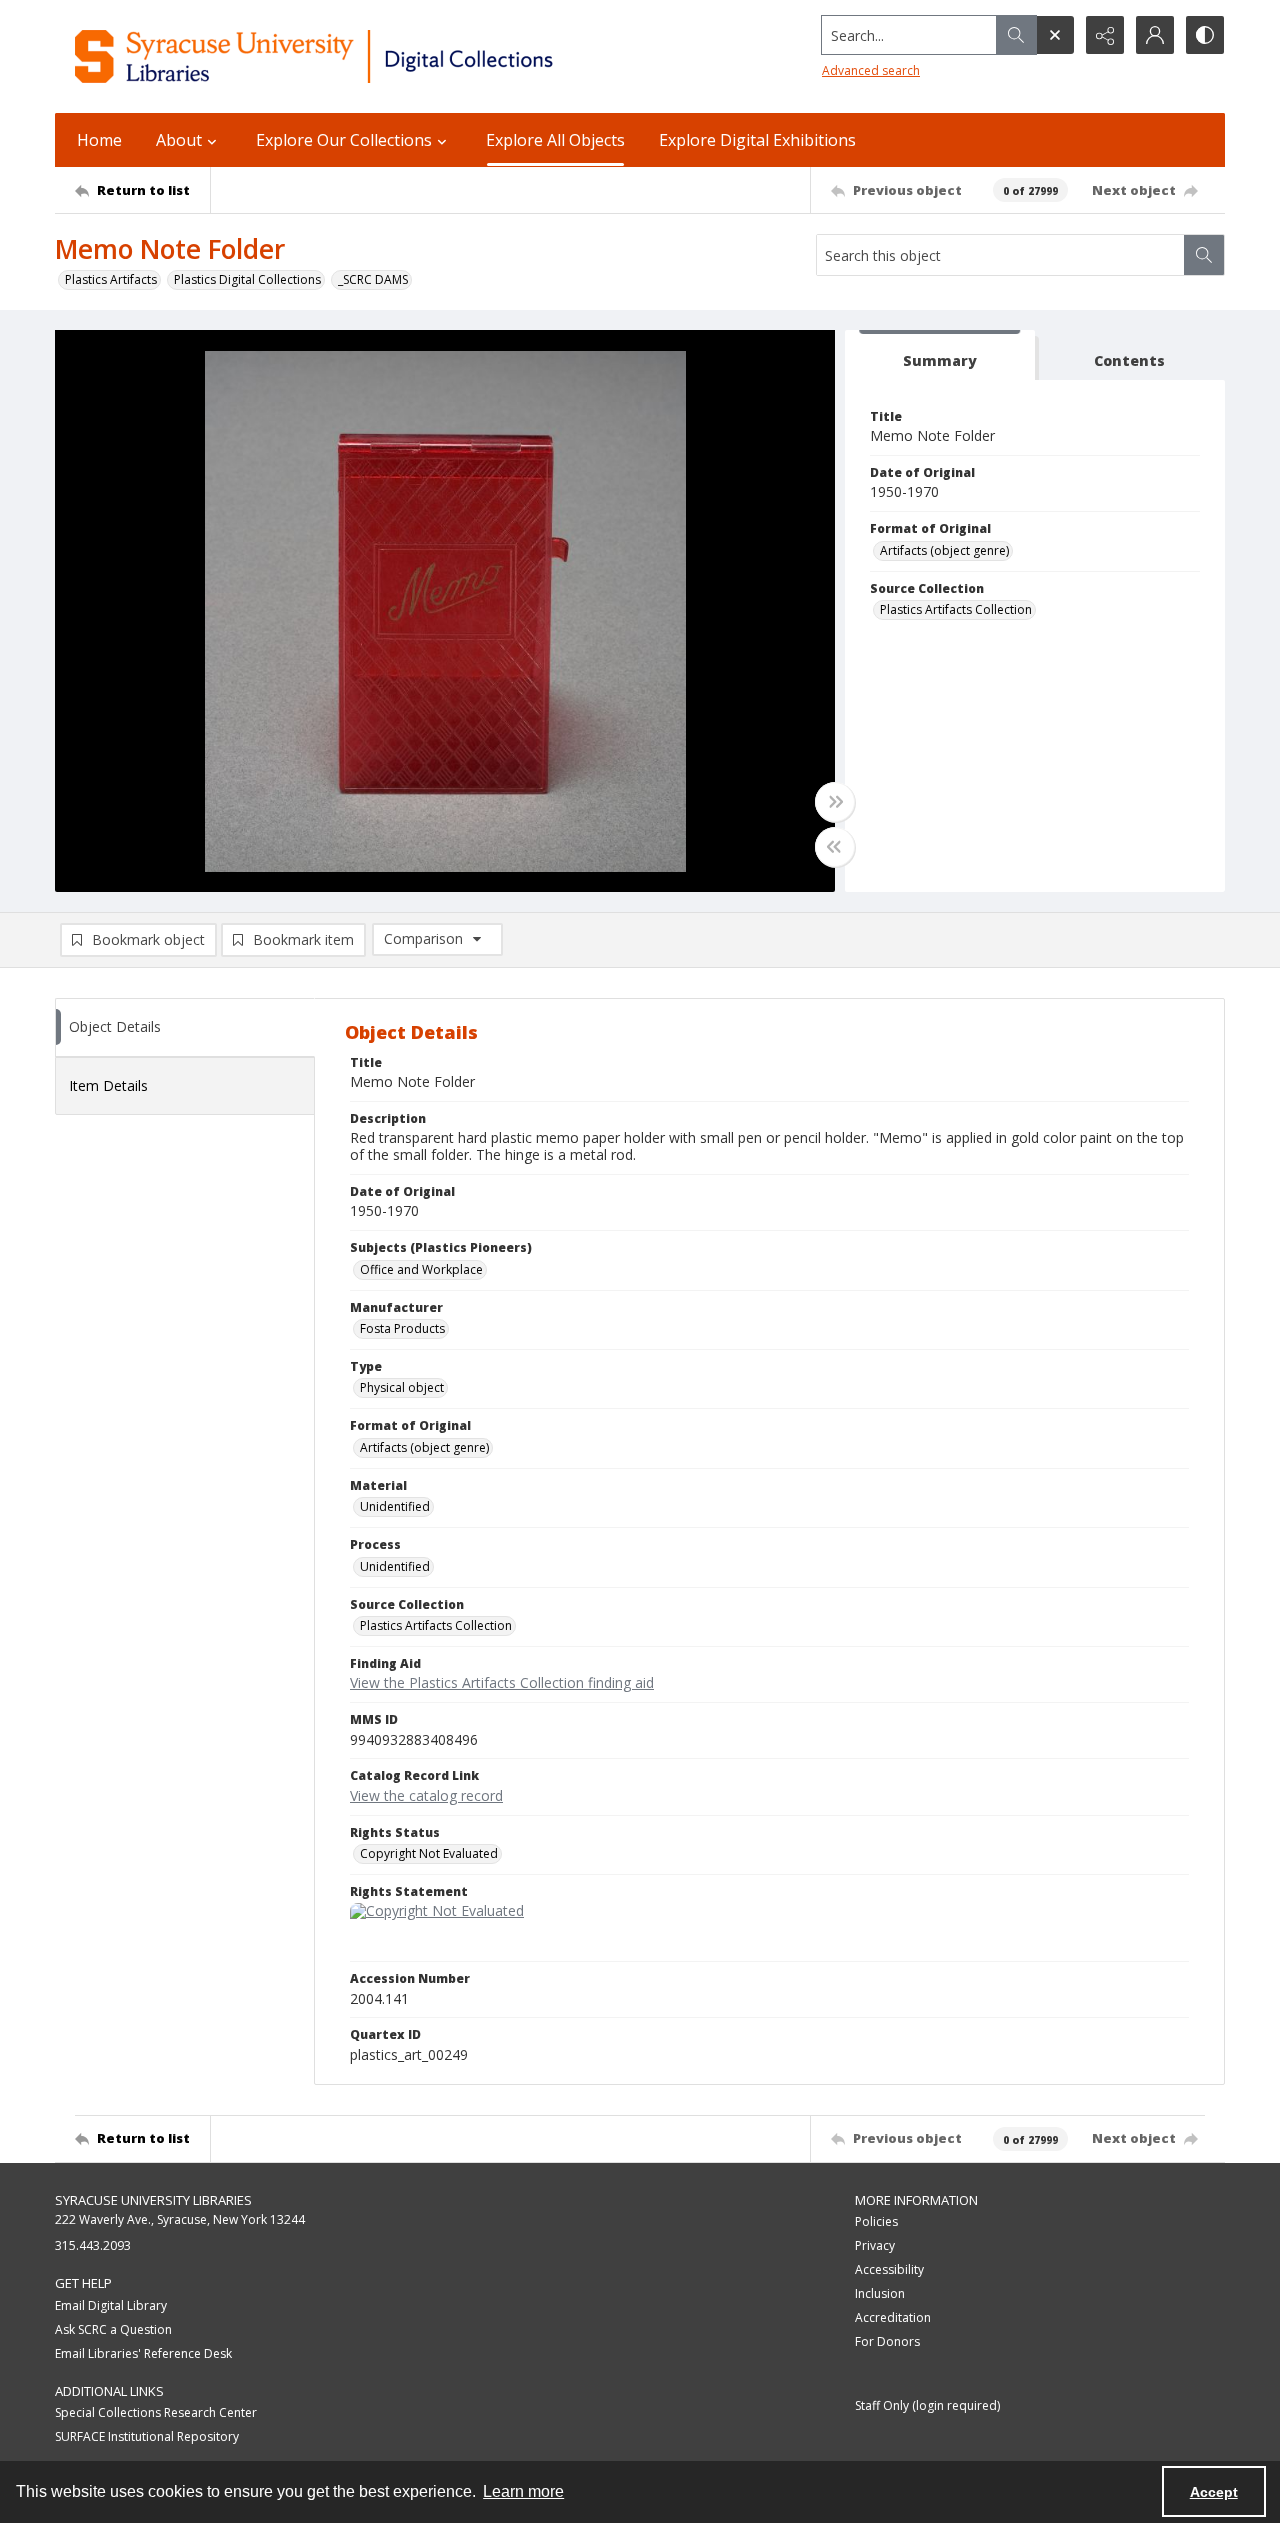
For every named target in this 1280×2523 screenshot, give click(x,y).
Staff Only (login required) (927, 2405)
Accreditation (893, 2317)
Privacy (875, 2245)
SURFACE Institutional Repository (147, 2436)
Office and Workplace (421, 1269)
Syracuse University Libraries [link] (153, 2200)
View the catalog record (426, 1795)
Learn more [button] (523, 2491)
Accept (1214, 2492)
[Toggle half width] (835, 847)
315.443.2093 (93, 2245)
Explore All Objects (555, 140)
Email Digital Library (111, 2305)
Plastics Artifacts (111, 279)
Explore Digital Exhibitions (757, 140)
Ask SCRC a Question (113, 2329)
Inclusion (880, 2293)
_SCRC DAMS (373, 279)
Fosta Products (402, 1328)
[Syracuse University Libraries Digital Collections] (372, 56)
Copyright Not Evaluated (429, 1853)
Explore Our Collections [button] (344, 140)
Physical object (402, 1387)
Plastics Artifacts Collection (956, 609)
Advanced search (871, 70)
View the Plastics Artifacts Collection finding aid (502, 1682)
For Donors (887, 2341)
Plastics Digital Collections (247, 279)
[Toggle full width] (835, 802)
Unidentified (395, 1506)
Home (99, 140)
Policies (876, 2221)
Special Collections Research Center (156, 2412)
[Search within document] (1204, 255)
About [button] (179, 140)
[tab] (940, 355)
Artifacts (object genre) (944, 550)
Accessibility (889, 2269)
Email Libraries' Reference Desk (143, 2353)
